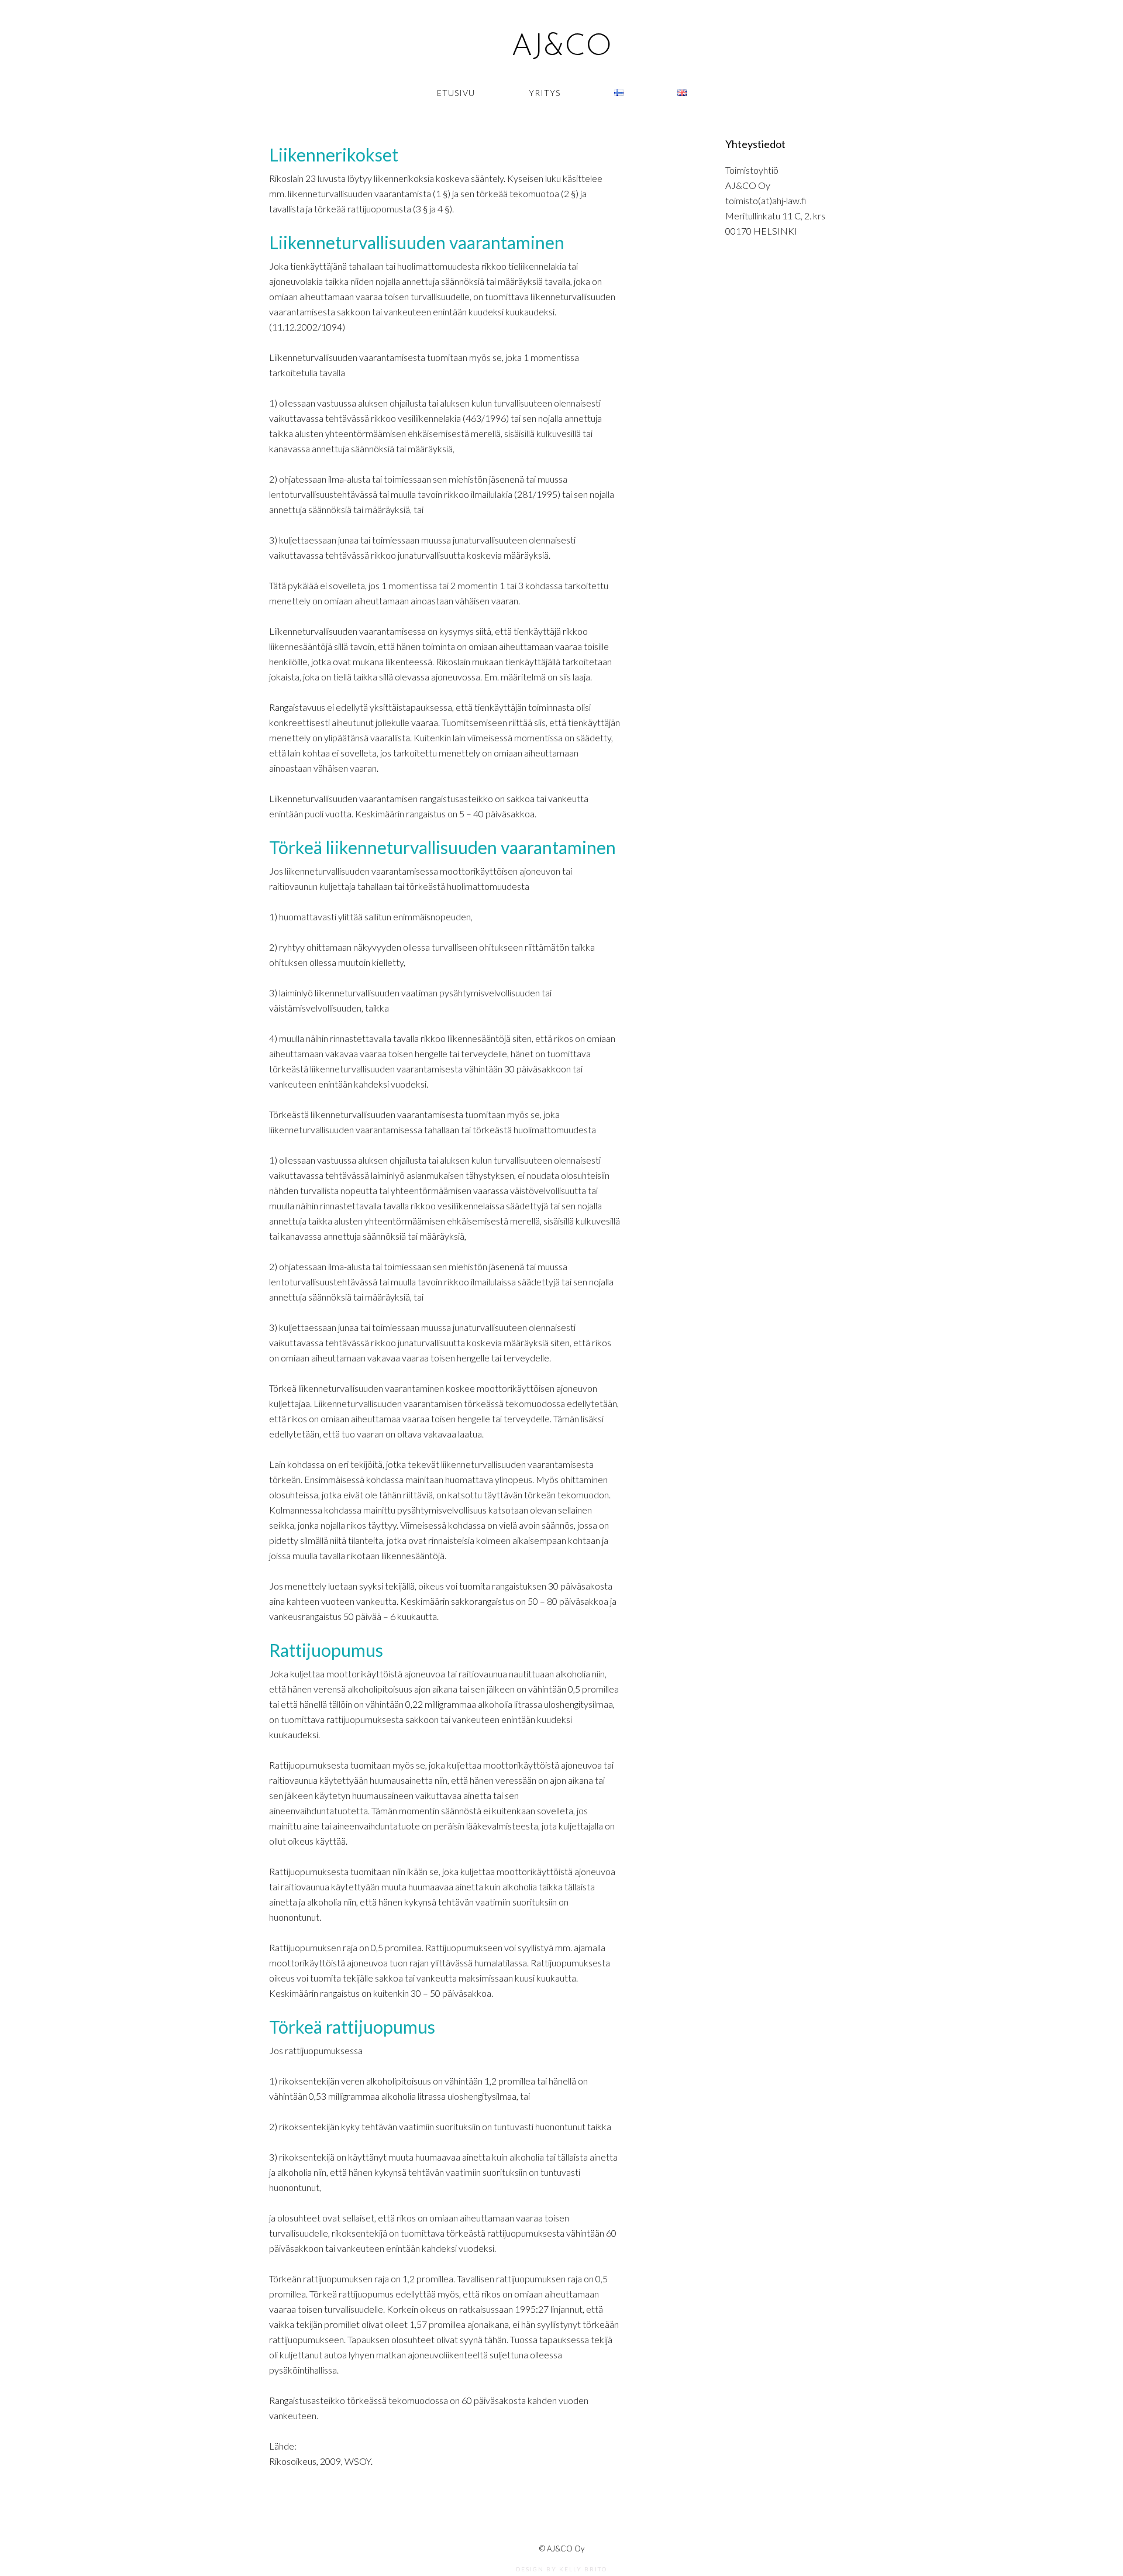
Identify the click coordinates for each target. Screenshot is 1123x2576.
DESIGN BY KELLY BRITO (561, 2569)
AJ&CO (561, 47)
